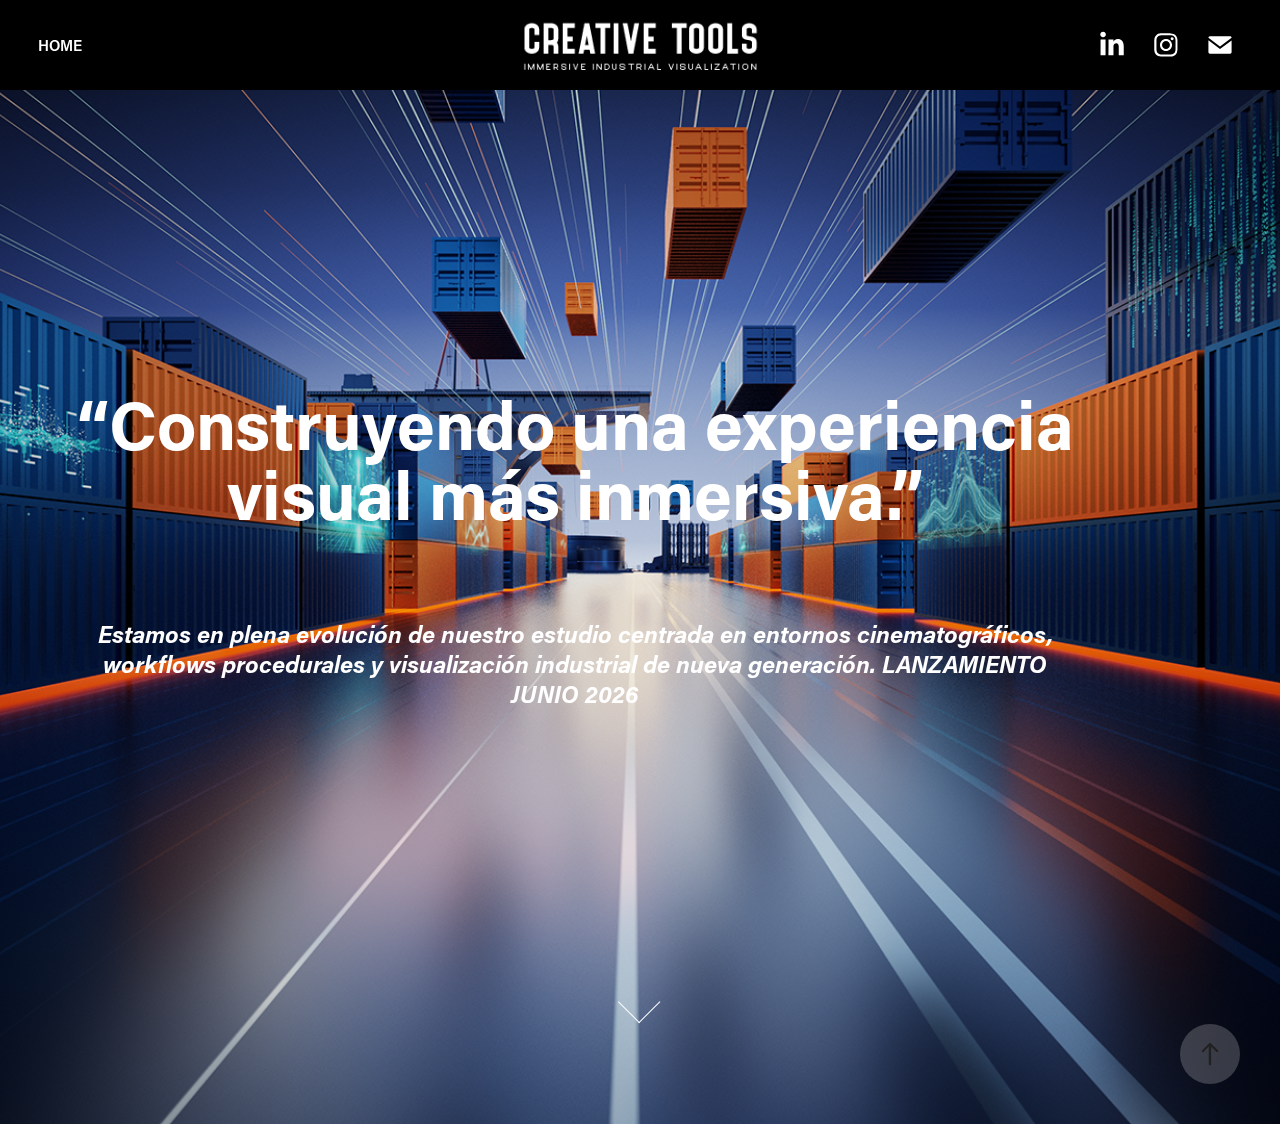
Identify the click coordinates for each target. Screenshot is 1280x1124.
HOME (60, 45)
